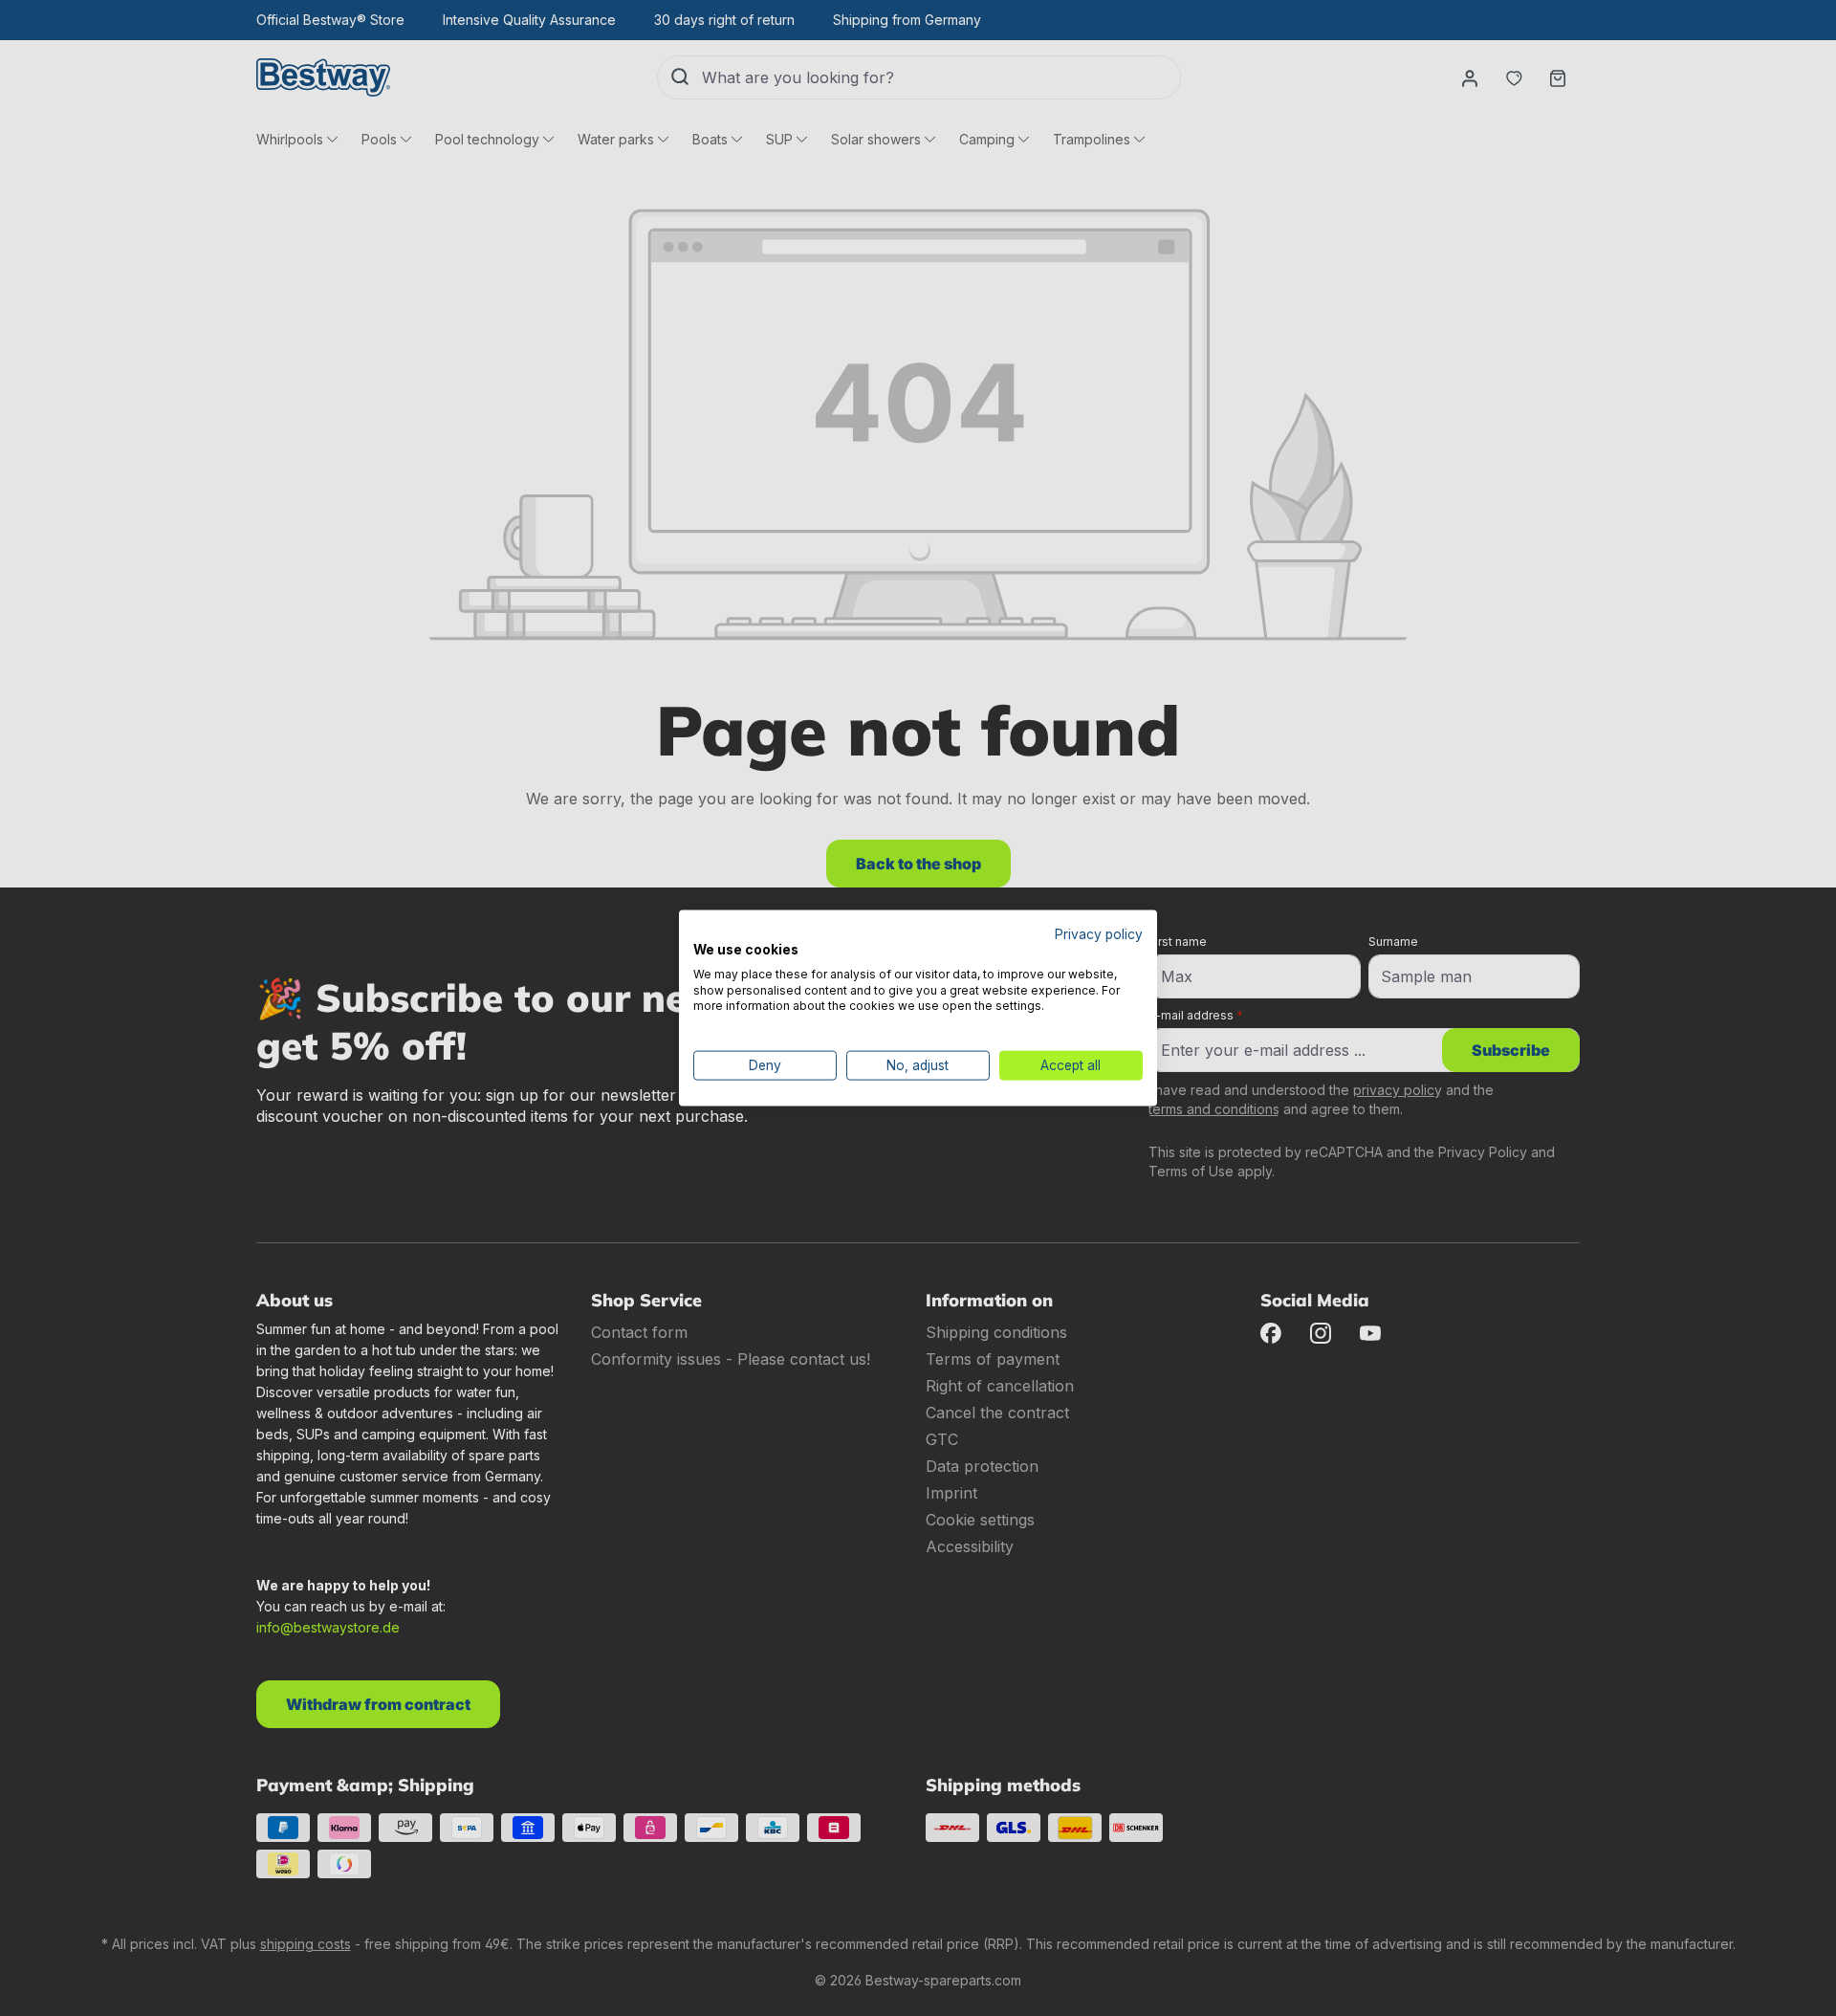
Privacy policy (1099, 934)
